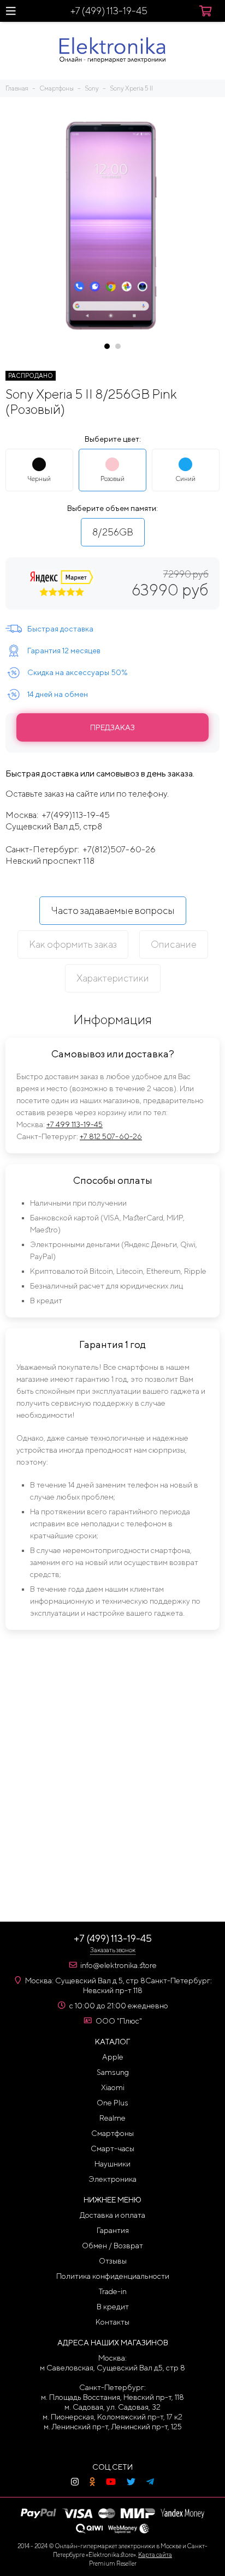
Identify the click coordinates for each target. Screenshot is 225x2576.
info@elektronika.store (119, 1965)
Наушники (112, 2164)
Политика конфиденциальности (113, 2276)
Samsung (113, 2072)
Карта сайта (155, 2554)
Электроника (112, 2179)
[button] (107, 346)
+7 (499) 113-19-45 (109, 11)
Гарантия (113, 2230)
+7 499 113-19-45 (75, 1124)
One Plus (112, 2103)
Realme (112, 2118)
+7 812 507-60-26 (111, 1136)
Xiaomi (113, 2087)
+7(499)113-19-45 (76, 815)
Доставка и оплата (112, 2215)
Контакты (112, 2322)
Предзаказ (112, 727)
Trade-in (113, 2291)
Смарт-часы (112, 2148)
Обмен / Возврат (112, 2246)
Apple (113, 2057)
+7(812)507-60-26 (119, 849)
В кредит (113, 2307)
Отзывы (113, 2261)
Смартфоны (112, 2133)
